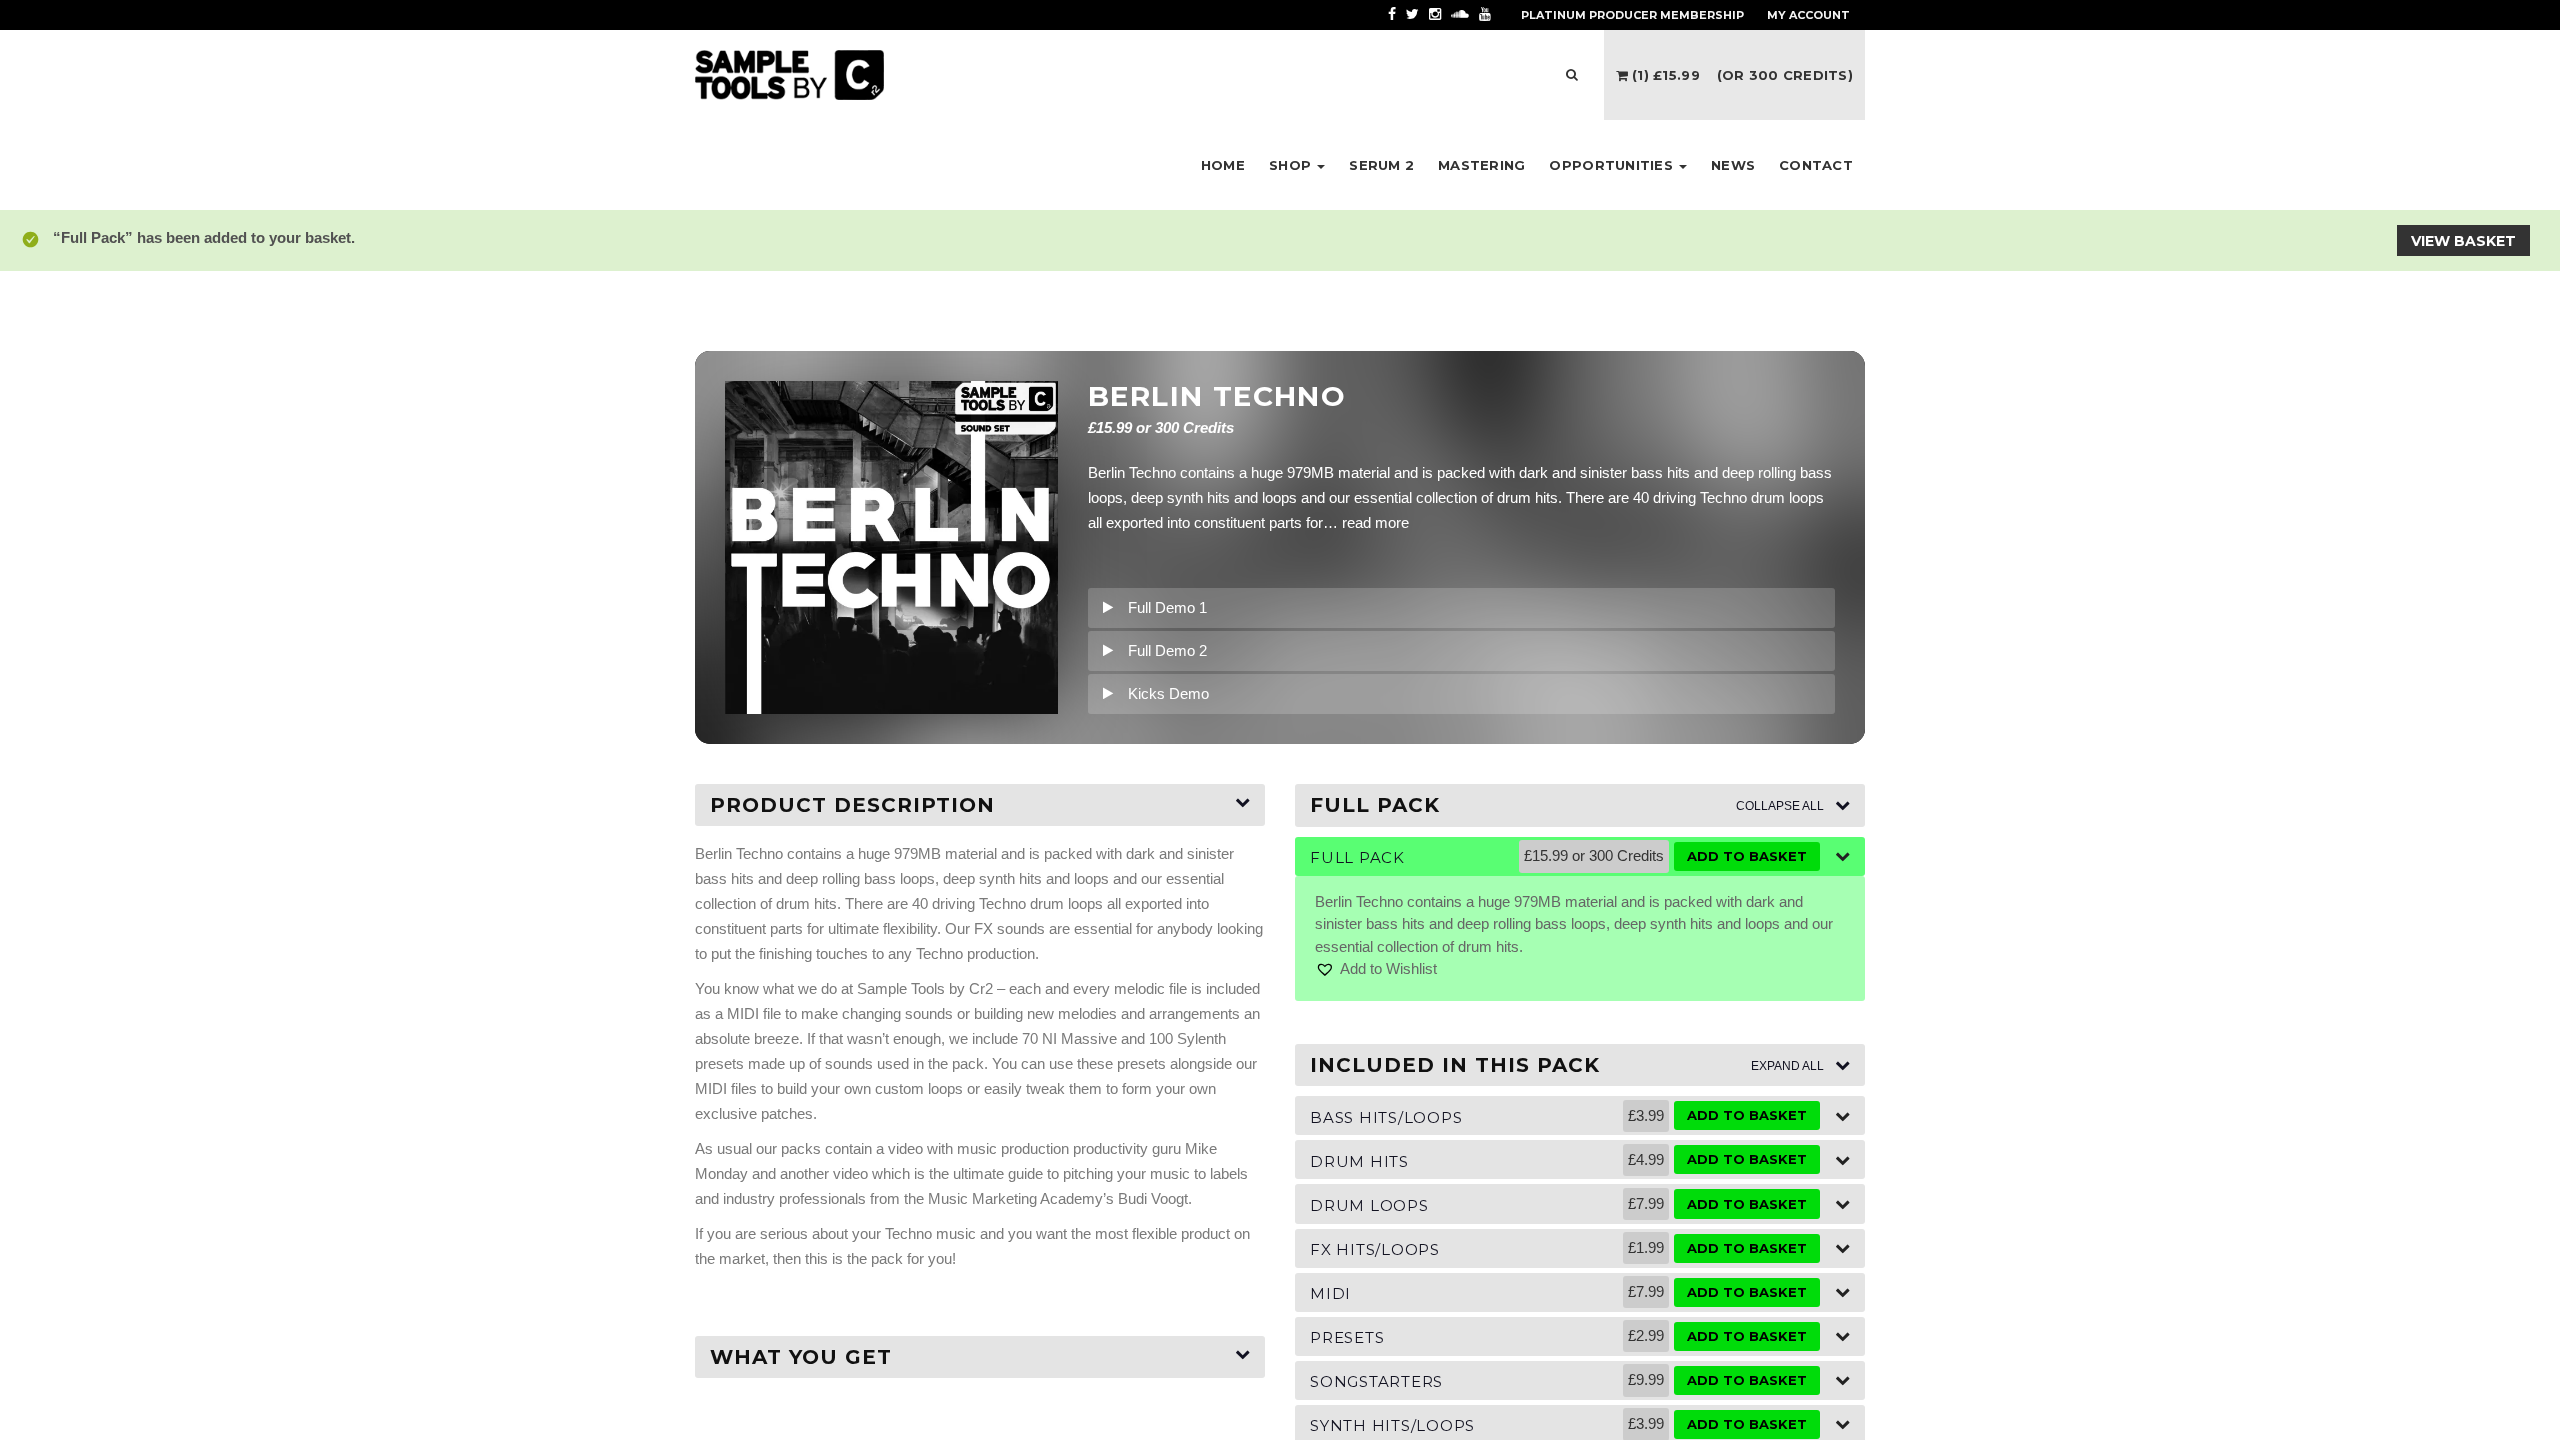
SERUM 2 (1381, 165)
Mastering (1481, 165)
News (1733, 165)
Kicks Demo (1168, 693)
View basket (2463, 241)
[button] (1376, 969)
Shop (1292, 165)
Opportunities (1613, 165)
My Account (1808, 15)
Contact (1816, 165)
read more (1375, 522)
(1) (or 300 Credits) (1740, 75)
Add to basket (1747, 856)
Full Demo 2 (1167, 650)
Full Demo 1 (1167, 607)
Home (1223, 165)
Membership (1632, 15)
